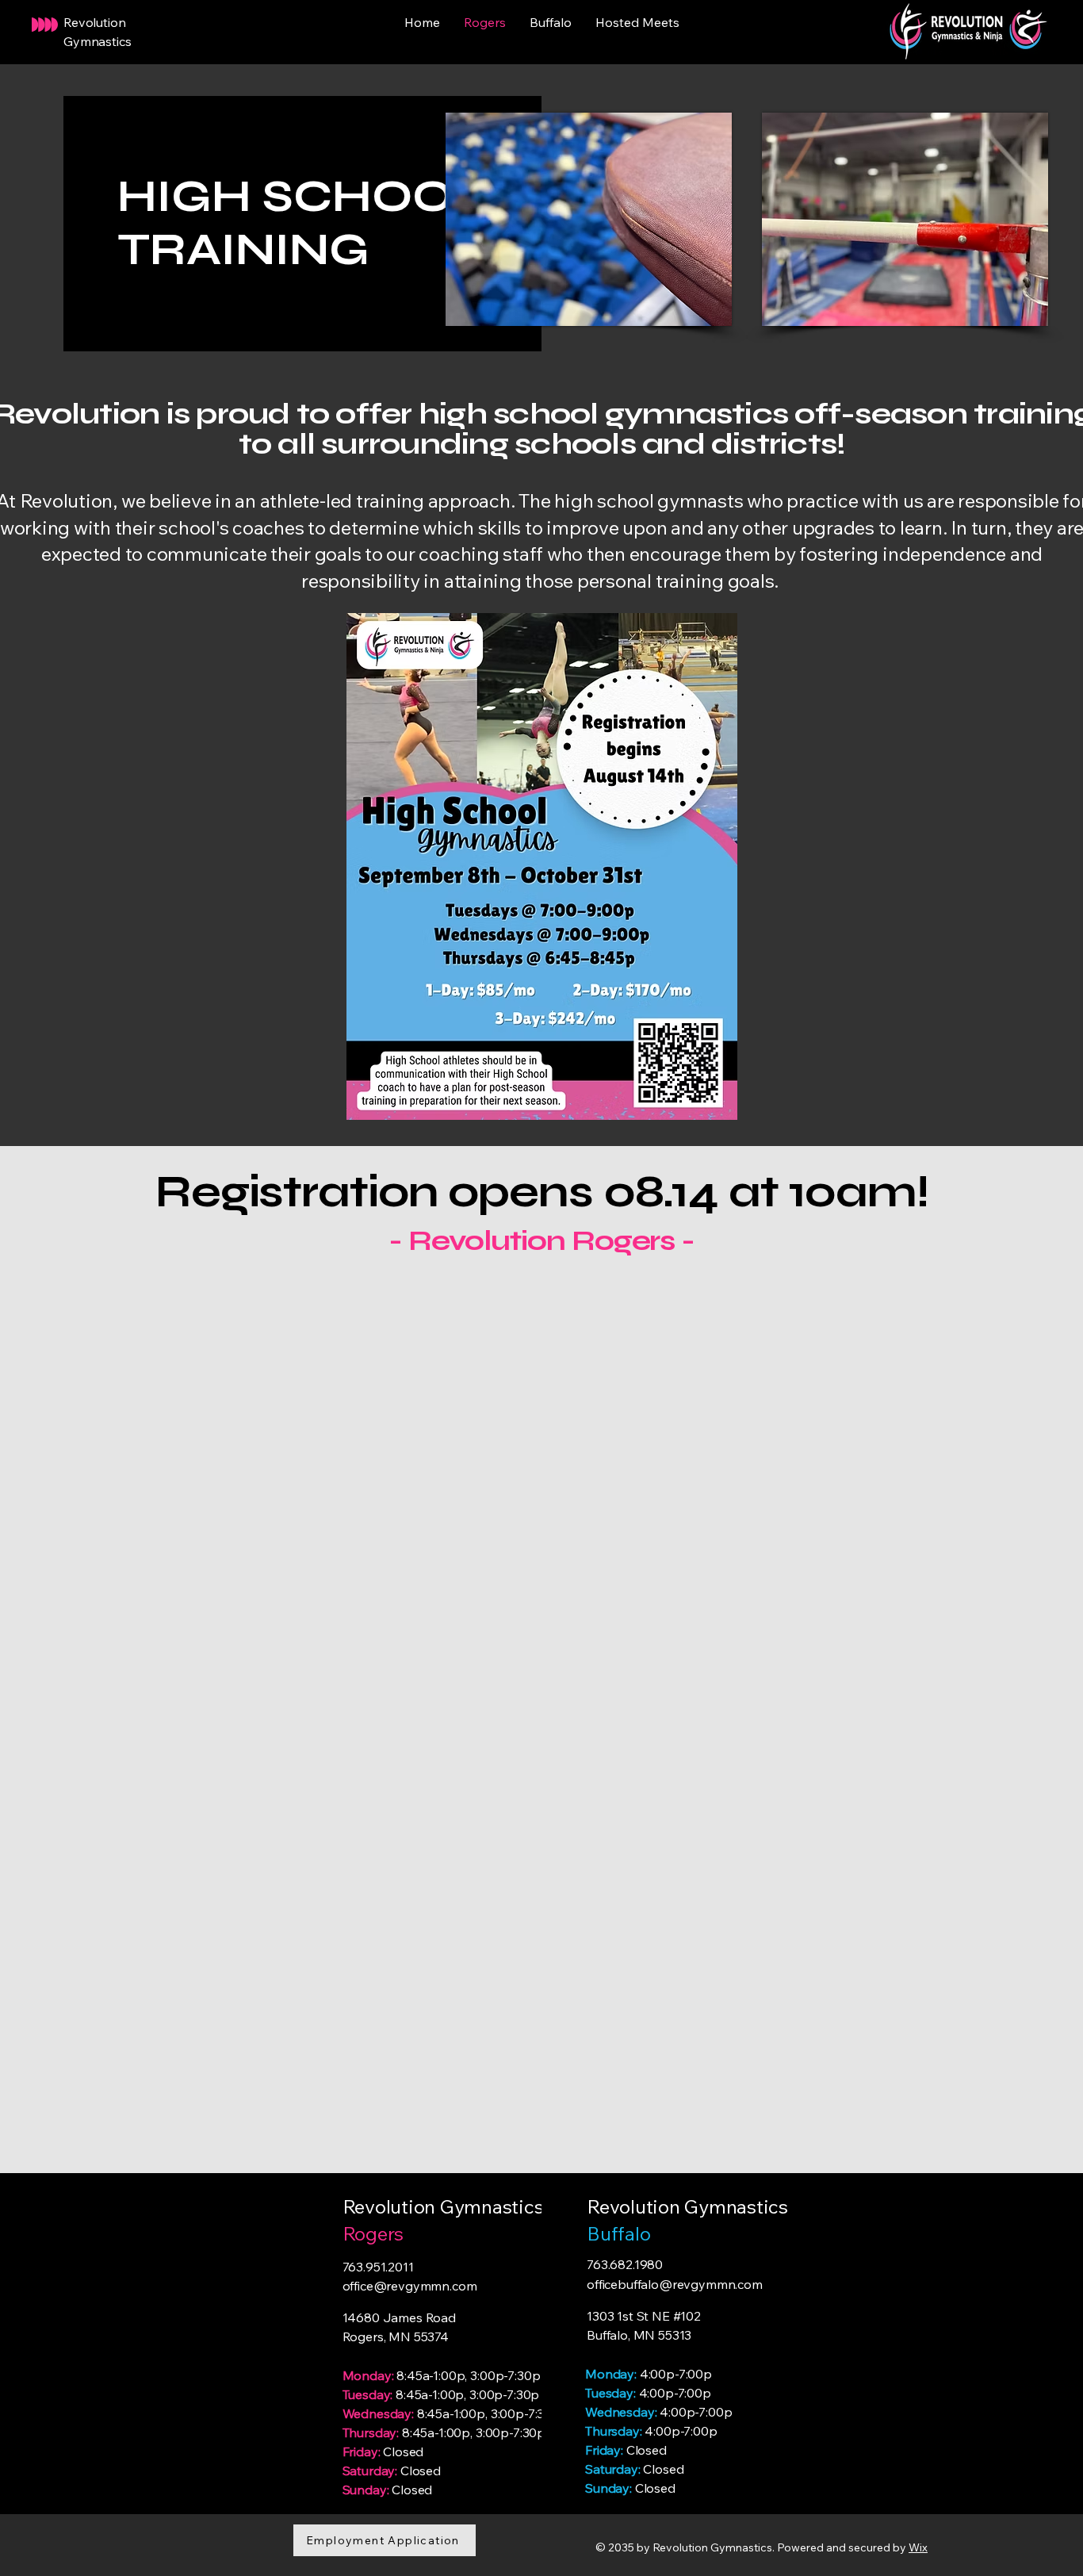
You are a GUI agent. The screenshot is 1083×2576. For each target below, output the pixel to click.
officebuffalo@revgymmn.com (675, 2284)
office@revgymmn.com (410, 2286)
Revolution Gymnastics (687, 2206)
